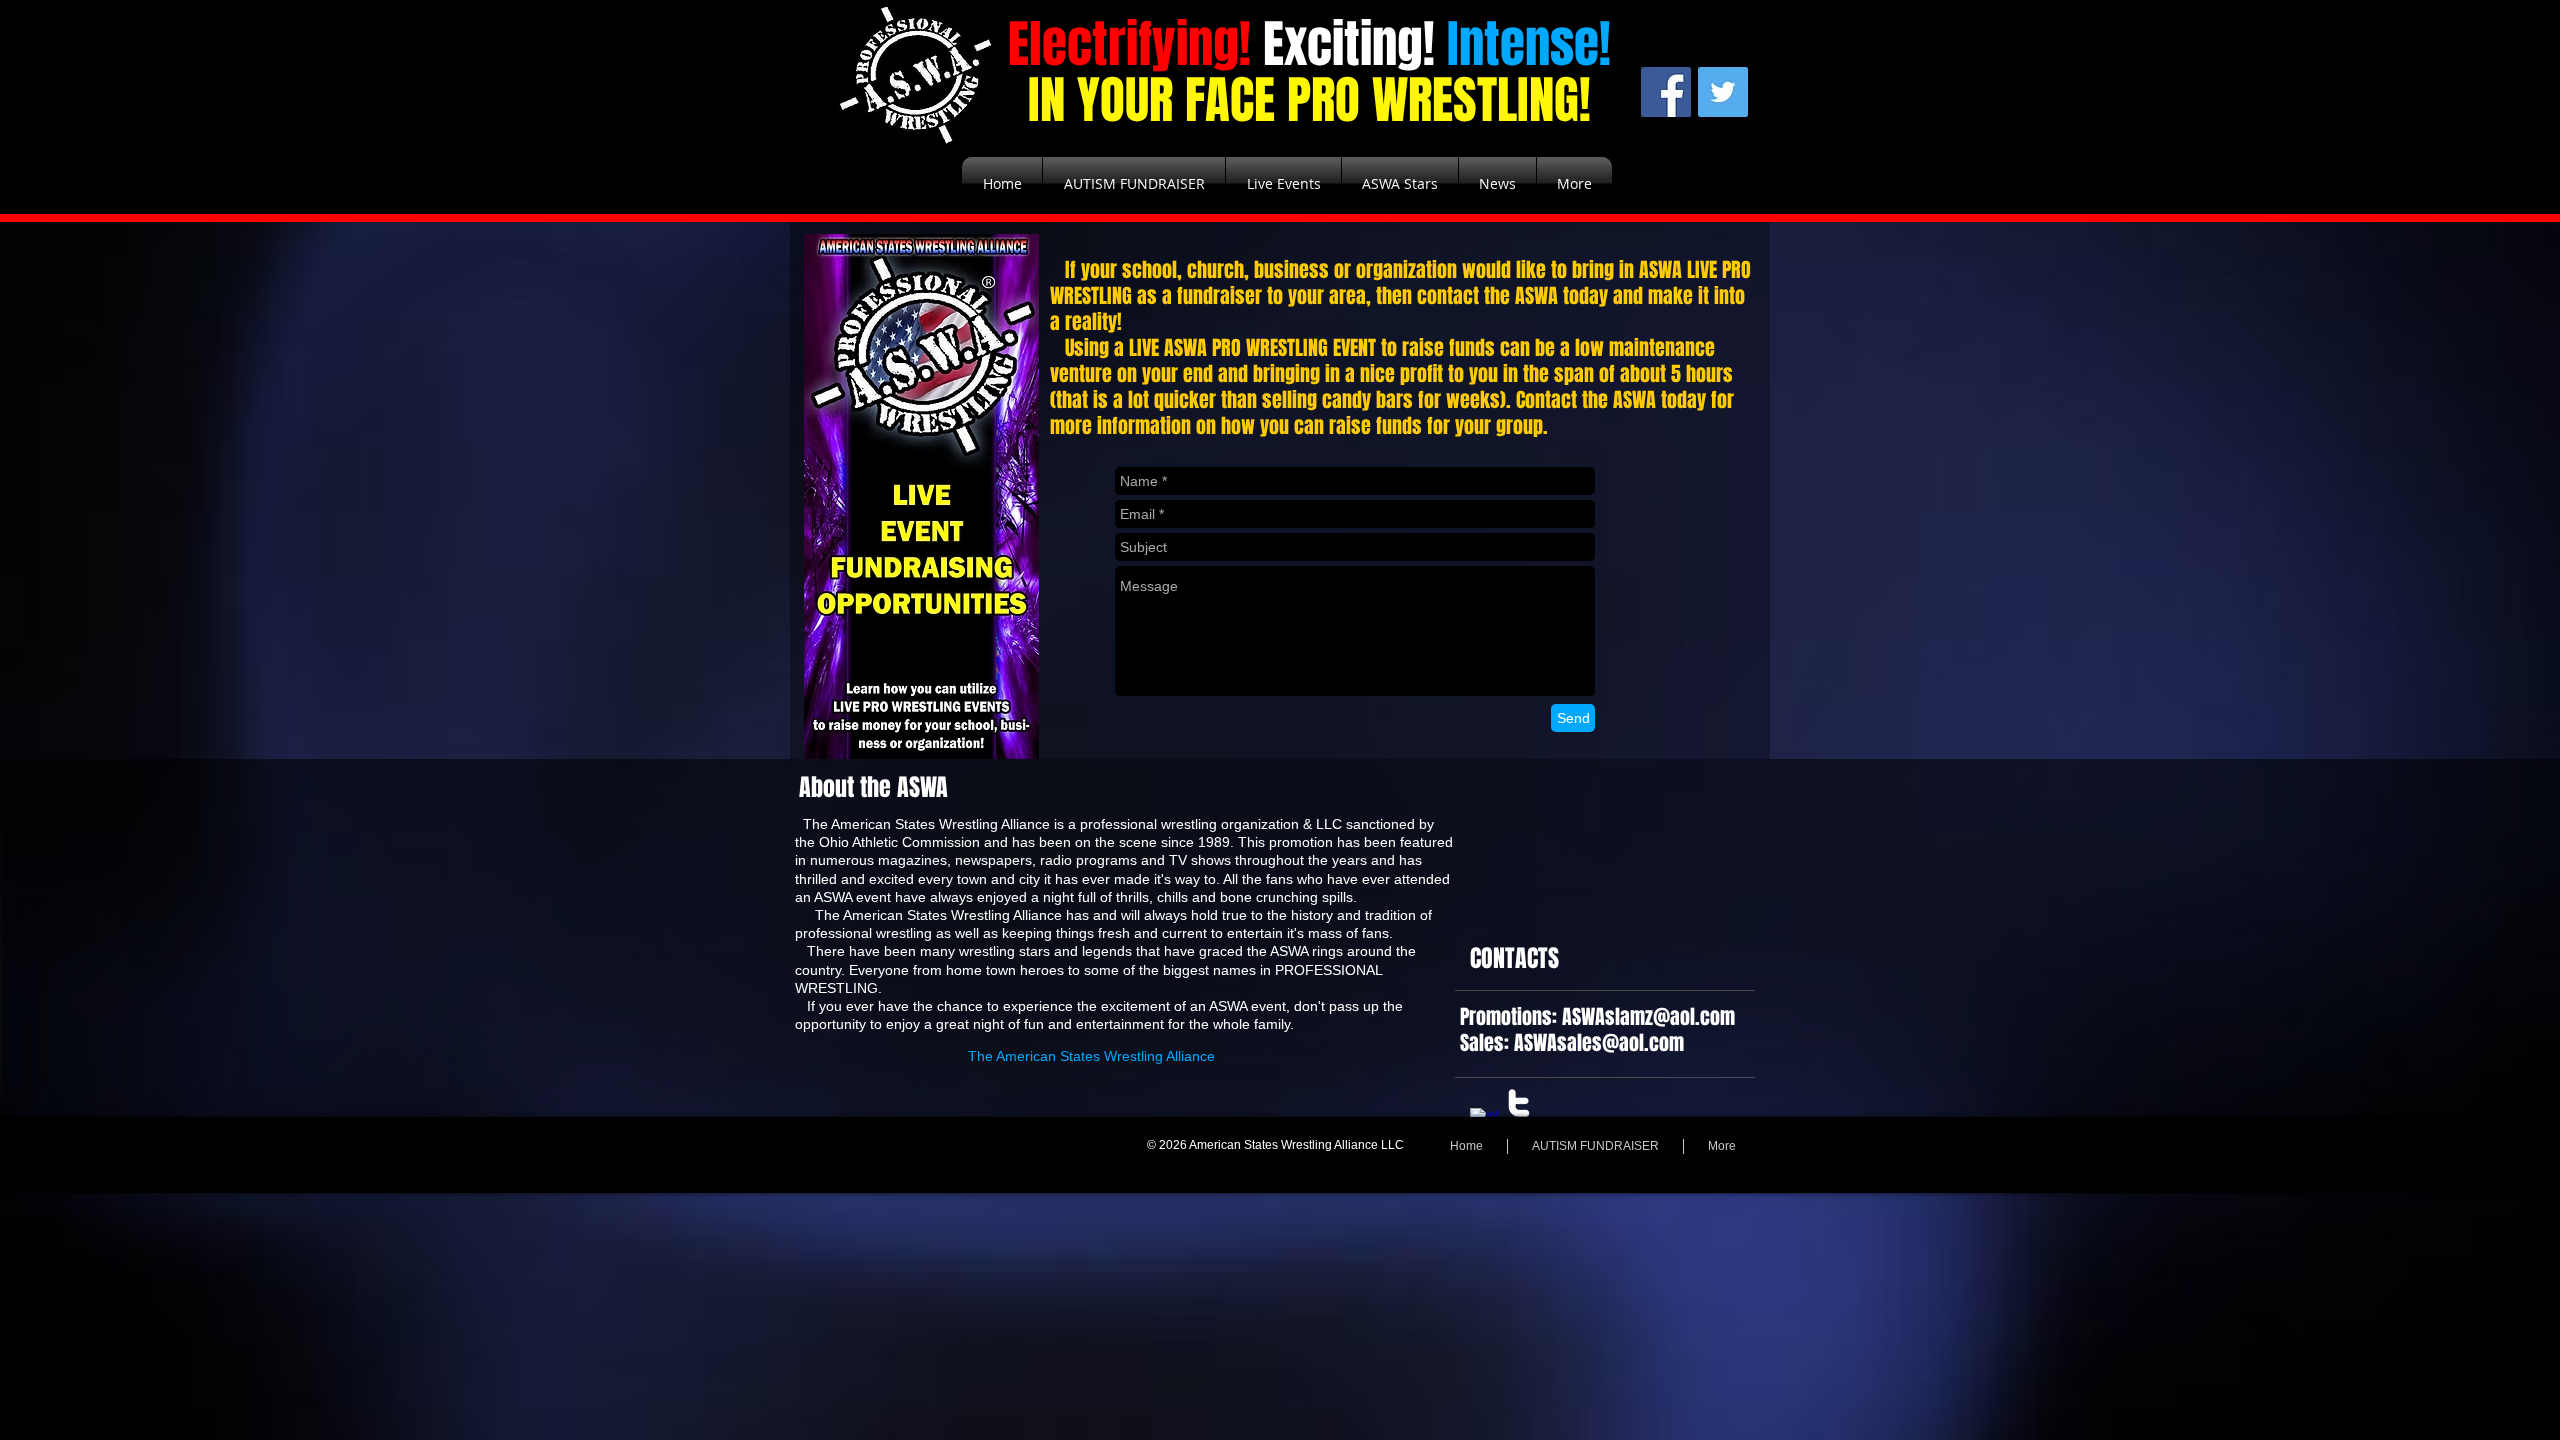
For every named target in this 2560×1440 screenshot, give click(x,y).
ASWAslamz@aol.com (1648, 1017)
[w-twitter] (1519, 1103)
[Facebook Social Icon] (1666, 92)
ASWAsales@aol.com (1599, 1043)
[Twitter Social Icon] (1723, 92)
